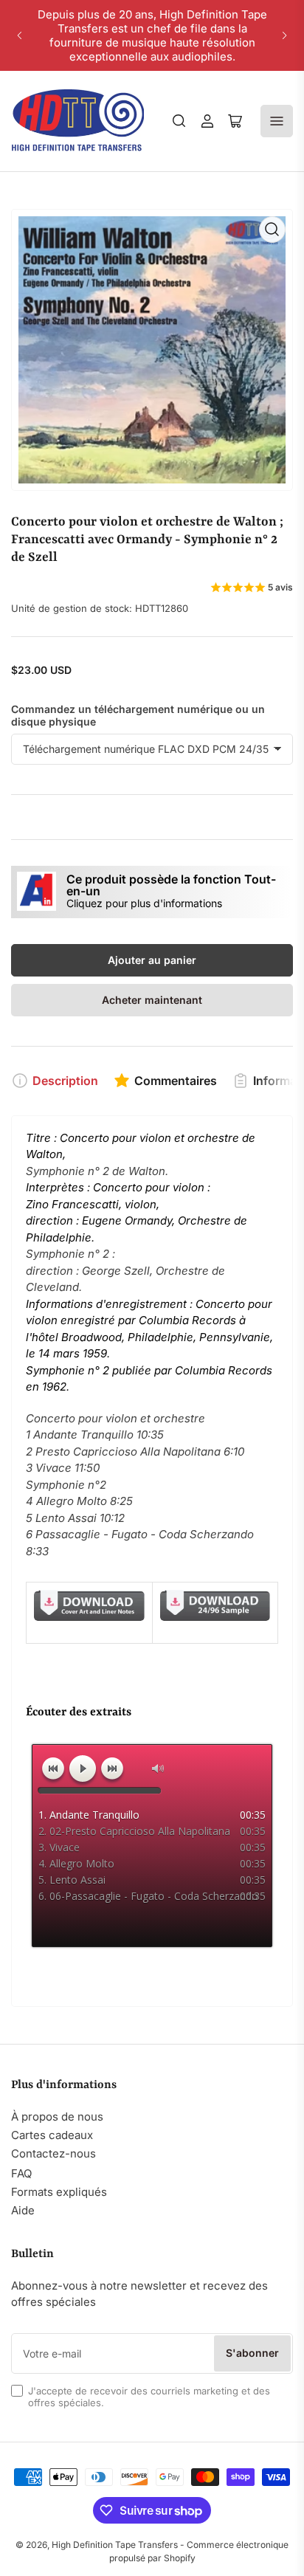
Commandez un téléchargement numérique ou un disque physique (138, 715)
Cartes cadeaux (52, 2135)
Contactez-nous (53, 2153)
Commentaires (176, 1081)
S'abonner (252, 2353)
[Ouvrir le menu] (277, 121)
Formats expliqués (59, 2192)
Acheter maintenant (152, 1000)
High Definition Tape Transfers (115, 2545)
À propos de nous (57, 2117)
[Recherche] (179, 121)
